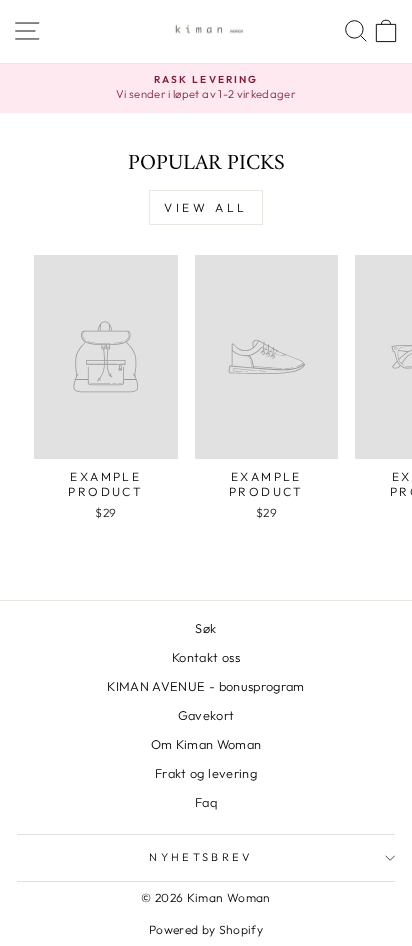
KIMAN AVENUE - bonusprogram (205, 686)
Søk (205, 628)
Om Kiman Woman (206, 744)
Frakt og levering (206, 773)
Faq (206, 802)
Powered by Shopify (206, 929)
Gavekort (206, 715)
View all (206, 207)
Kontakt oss (206, 657)
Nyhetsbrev (200, 857)
